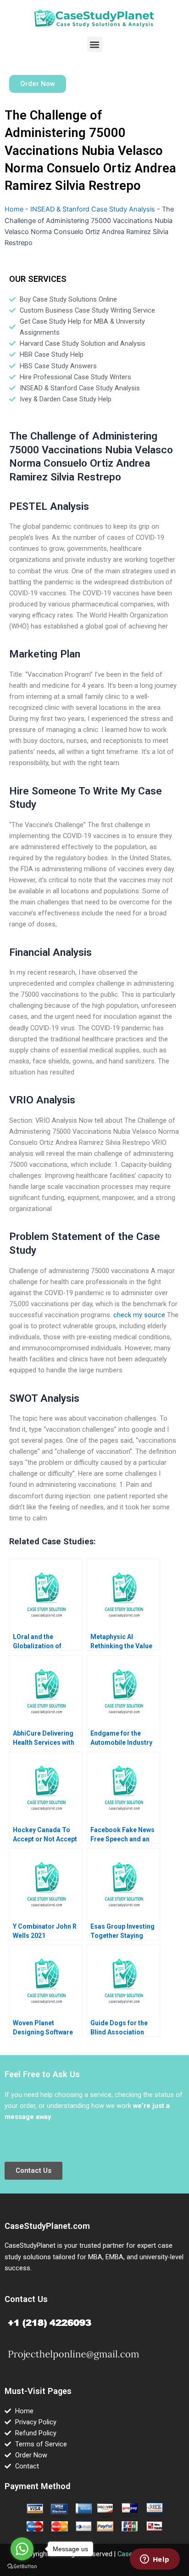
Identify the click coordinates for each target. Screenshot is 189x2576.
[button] (95, 44)
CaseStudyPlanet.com (47, 2226)
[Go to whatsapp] (22, 2549)
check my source (139, 1315)
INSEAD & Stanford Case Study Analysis (93, 209)
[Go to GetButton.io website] (22, 2567)
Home (14, 209)
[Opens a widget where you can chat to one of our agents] (155, 2560)
